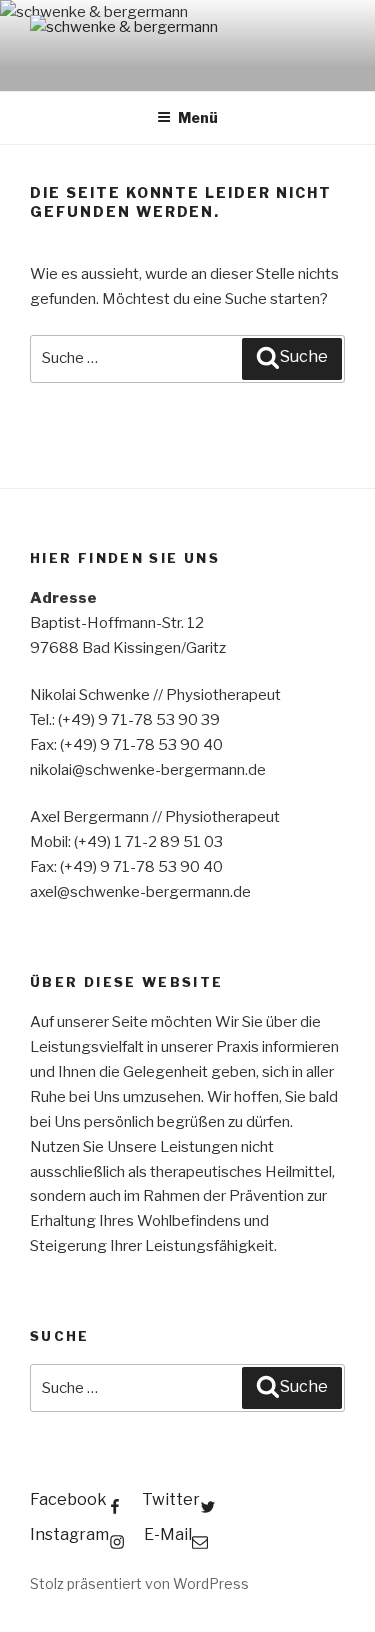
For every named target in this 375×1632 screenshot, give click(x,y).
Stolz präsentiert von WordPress (139, 1583)
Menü (198, 117)
